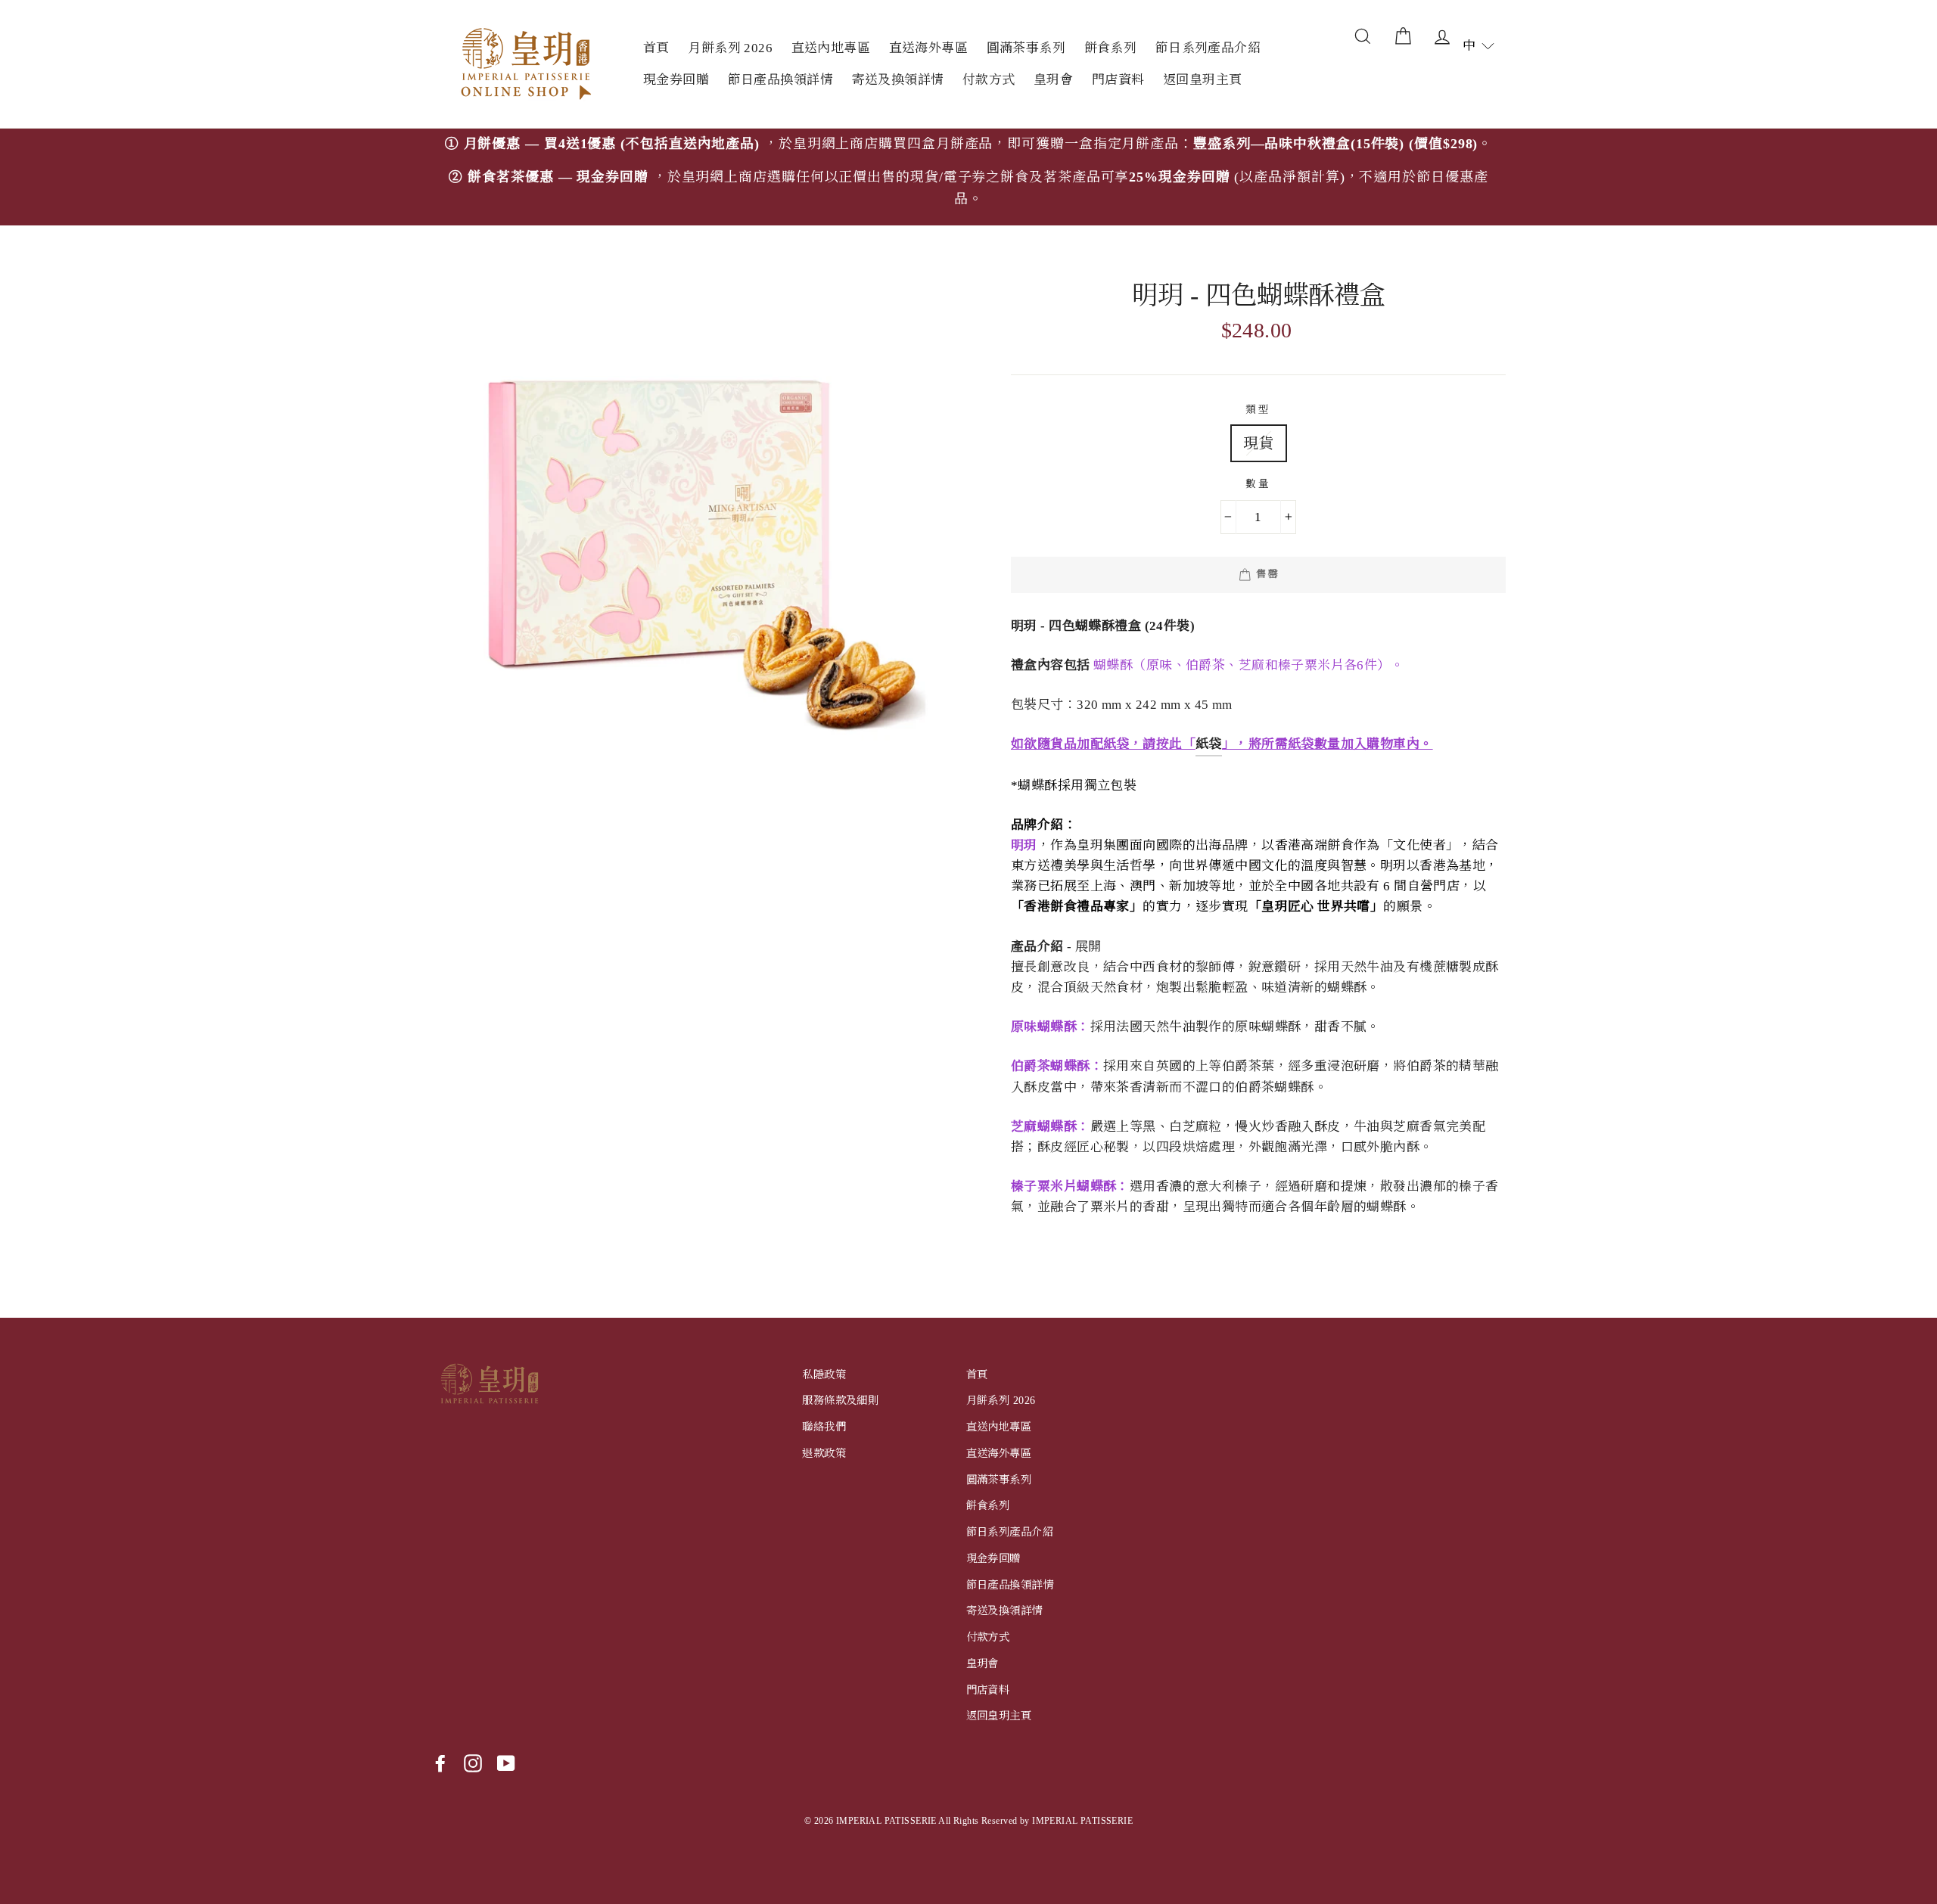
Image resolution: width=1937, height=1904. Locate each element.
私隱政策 (824, 1374)
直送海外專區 (929, 48)
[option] (968, 177)
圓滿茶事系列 (1026, 48)
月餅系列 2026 (730, 48)
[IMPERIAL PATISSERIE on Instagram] (473, 1763)
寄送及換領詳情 (897, 80)
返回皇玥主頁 (1203, 80)
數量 (1258, 484)
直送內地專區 (831, 48)
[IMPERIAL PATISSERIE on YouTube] (506, 1763)
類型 (1258, 410)
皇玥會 (1053, 80)
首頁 (656, 48)
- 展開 (1056, 947)
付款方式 (989, 80)
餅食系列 (1111, 48)
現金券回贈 (676, 80)
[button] (1478, 46)
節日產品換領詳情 (780, 80)
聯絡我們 (824, 1427)
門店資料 (1118, 80)
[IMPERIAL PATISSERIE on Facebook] (440, 1763)
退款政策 (824, 1453)
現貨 (1259, 443)
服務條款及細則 (840, 1400)
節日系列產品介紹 (1208, 48)
